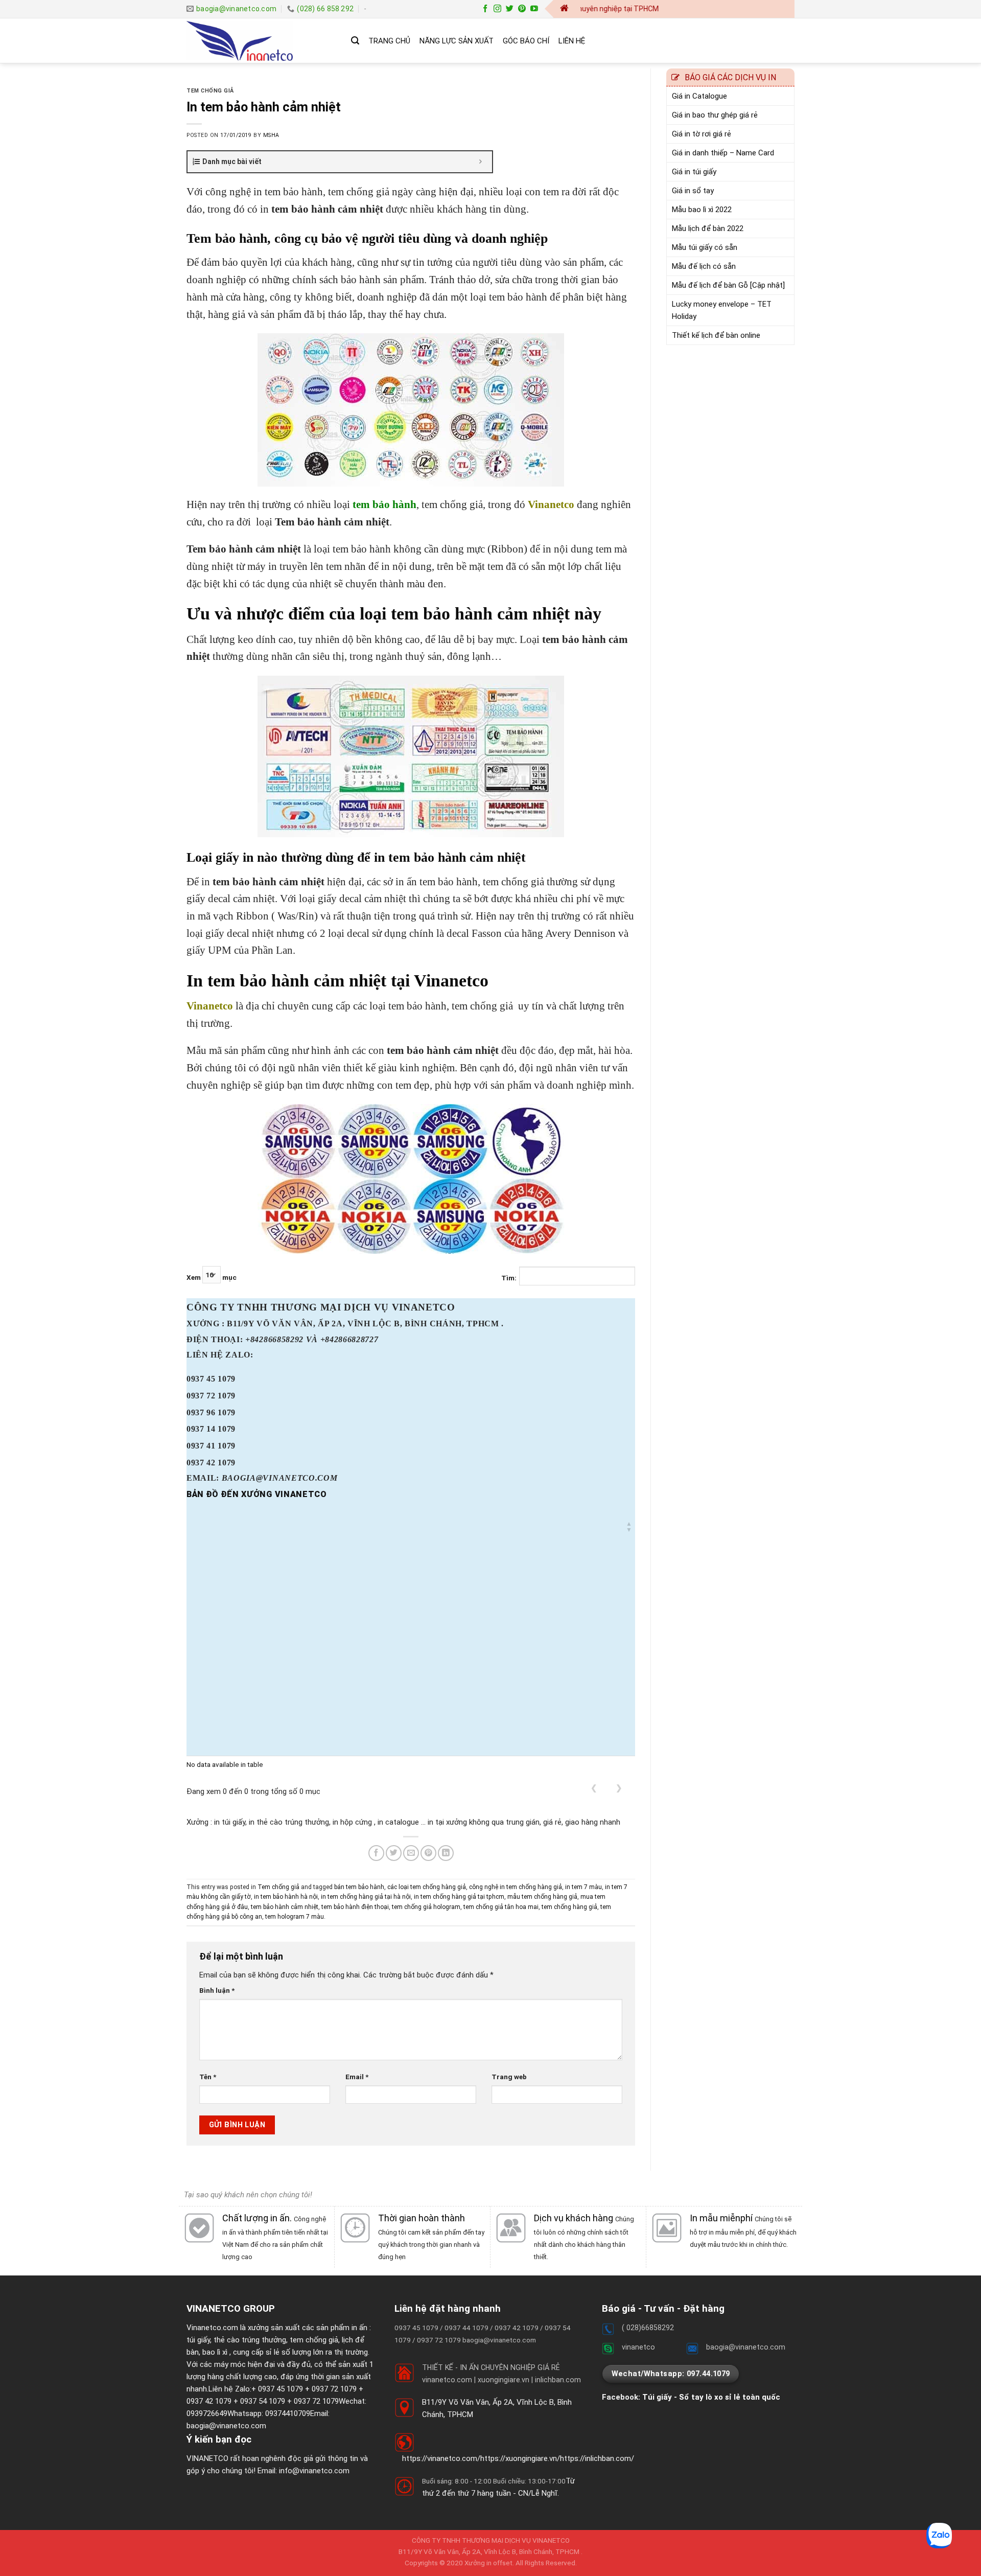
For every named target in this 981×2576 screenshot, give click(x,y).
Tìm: (509, 1278)
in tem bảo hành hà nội (286, 1897)
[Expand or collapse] (481, 162)
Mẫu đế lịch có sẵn (704, 266)
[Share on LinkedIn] (446, 1853)
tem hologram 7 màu (295, 1917)
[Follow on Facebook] (485, 9)
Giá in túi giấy (694, 172)
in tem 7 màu (583, 1887)
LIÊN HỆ (572, 41)
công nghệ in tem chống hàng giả (516, 1887)
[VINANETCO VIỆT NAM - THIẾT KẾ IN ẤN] (261, 41)
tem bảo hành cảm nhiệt (285, 1907)
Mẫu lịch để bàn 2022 (708, 228)
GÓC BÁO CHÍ (526, 41)
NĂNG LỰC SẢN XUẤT (457, 41)
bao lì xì (215, 2352)
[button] (629, 1527)
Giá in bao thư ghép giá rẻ (715, 115)
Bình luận (217, 1990)
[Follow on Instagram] (497, 9)
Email (357, 2077)
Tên (208, 2077)
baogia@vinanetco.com (226, 2426)
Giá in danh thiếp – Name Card (723, 153)
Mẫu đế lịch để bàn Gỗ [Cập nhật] (728, 285)
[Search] (355, 41)
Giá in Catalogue (699, 96)
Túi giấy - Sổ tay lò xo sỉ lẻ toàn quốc (711, 2397)
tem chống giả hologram (426, 1907)
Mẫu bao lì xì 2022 (702, 210)
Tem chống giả (210, 91)
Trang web (509, 2077)
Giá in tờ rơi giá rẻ (702, 134)
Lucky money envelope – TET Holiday (722, 310)
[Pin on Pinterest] (428, 1853)
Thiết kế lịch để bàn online (716, 335)
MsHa (271, 135)
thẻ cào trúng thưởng (250, 2340)
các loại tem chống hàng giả (427, 1887)
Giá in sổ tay (693, 191)
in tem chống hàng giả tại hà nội (366, 1897)
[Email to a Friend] (411, 1853)
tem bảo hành (384, 504)
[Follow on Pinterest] (522, 9)
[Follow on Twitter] (510, 9)
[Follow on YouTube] (534, 9)
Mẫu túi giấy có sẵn (705, 247)
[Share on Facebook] (376, 1853)
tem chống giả (314, 2340)
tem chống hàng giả (569, 1907)
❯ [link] (619, 1788)
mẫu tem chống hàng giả (542, 1897)
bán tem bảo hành (359, 1887)
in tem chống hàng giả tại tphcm (459, 1897)
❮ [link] (594, 1788)
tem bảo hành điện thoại (355, 1907)
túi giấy (198, 2340)
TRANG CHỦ (389, 41)
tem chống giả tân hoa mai (501, 1907)
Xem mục (212, 1278)
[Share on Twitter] (394, 1853)
